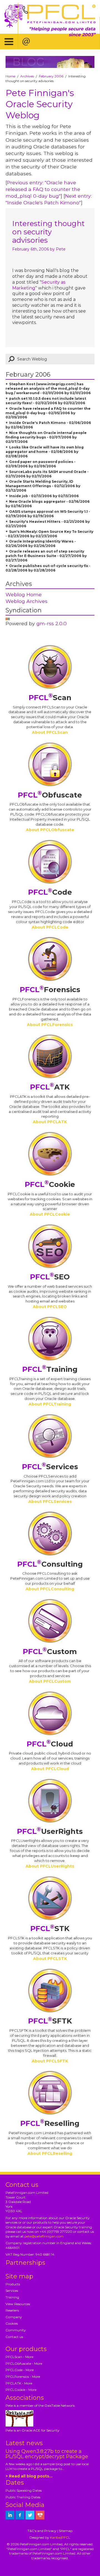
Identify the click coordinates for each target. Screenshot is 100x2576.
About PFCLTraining (50, 1404)
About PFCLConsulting (50, 1589)
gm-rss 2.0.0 (52, 623)
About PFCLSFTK (50, 2061)
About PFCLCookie (50, 1214)
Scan (50, 698)
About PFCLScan (50, 732)
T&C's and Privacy (42, 2531)
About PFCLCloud (50, 1769)
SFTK (50, 2021)
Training (50, 1369)
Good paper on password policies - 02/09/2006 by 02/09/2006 (41, 464)
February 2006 (51, 76)
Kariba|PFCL (60, 2537)
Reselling (50, 2123)
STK (50, 1929)
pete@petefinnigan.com (44, 2236)
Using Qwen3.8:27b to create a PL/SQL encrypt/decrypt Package (47, 2454)
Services (50, 1467)
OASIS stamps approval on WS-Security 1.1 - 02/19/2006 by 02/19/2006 (48, 514)
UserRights (50, 1831)
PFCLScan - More (19, 2357)
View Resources (18, 2304)
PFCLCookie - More (21, 2390)
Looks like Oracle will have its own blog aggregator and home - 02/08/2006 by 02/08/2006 (45, 452)
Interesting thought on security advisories (48, 232)
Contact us (14, 2337)
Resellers (12, 2310)
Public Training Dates (23, 2497)
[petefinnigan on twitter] (30, 2515)
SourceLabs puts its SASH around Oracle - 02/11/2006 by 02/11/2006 (47, 474)
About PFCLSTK (50, 1959)
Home (10, 76)
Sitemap (66, 2531)
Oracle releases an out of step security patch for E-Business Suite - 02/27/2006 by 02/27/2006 (46, 556)
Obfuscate (50, 795)
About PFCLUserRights (50, 1866)
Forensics (50, 990)
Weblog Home (24, 594)
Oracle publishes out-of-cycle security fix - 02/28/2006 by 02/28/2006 (48, 568)
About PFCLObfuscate (50, 830)
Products (13, 2284)
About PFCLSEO (50, 1307)
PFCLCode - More (20, 2370)
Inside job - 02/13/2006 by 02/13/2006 (44, 496)
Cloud (50, 1744)
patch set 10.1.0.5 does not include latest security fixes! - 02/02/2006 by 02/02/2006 (46, 401)
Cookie (50, 1184)
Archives (27, 76)
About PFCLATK (50, 1122)
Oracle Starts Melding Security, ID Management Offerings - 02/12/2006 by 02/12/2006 (43, 486)
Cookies (12, 2323)
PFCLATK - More (19, 2383)
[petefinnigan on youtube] (40, 2515)
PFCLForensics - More (23, 2377)
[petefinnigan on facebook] (20, 2515)
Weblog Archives (27, 601)
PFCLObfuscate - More (24, 2363)
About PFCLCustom (50, 1681)
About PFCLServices (50, 1502)
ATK (50, 1087)
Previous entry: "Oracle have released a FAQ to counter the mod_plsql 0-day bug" (43, 189)
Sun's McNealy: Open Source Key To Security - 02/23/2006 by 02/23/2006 (49, 534)
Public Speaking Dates (24, 2490)
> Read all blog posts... (29, 2476)
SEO (50, 1277)
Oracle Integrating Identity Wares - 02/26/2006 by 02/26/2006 (41, 544)
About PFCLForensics (50, 1025)
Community (16, 2330)
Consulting (50, 1564)
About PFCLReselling (50, 2153)
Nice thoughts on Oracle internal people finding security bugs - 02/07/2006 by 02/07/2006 (46, 437)
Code (50, 892)
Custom (50, 1652)
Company (14, 2317)
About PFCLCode (50, 927)
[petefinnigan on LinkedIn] (10, 2515)
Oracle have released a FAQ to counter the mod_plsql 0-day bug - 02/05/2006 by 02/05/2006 (48, 413)
